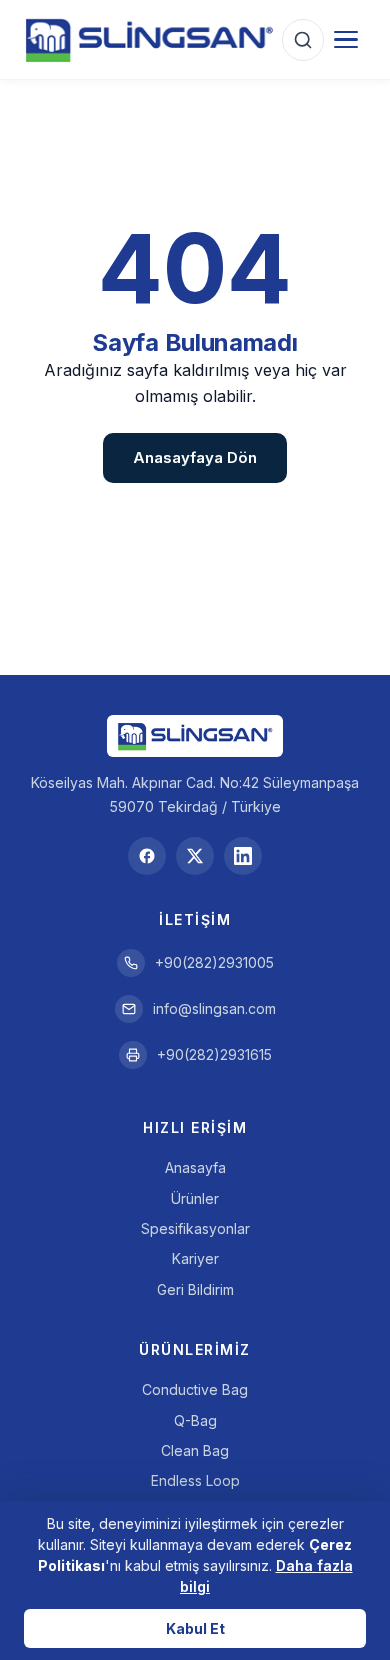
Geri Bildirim (195, 1289)
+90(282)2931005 (214, 962)
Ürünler (195, 1198)
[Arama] (303, 40)
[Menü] (346, 40)
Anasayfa (195, 1167)
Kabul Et (195, 1628)
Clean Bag (195, 1450)
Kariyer (195, 1258)
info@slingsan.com (214, 1008)
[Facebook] (147, 856)
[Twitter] (195, 856)
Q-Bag (195, 1420)
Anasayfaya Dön (195, 457)
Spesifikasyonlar (195, 1228)
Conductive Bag (195, 1389)
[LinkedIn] (243, 856)
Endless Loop (195, 1480)
